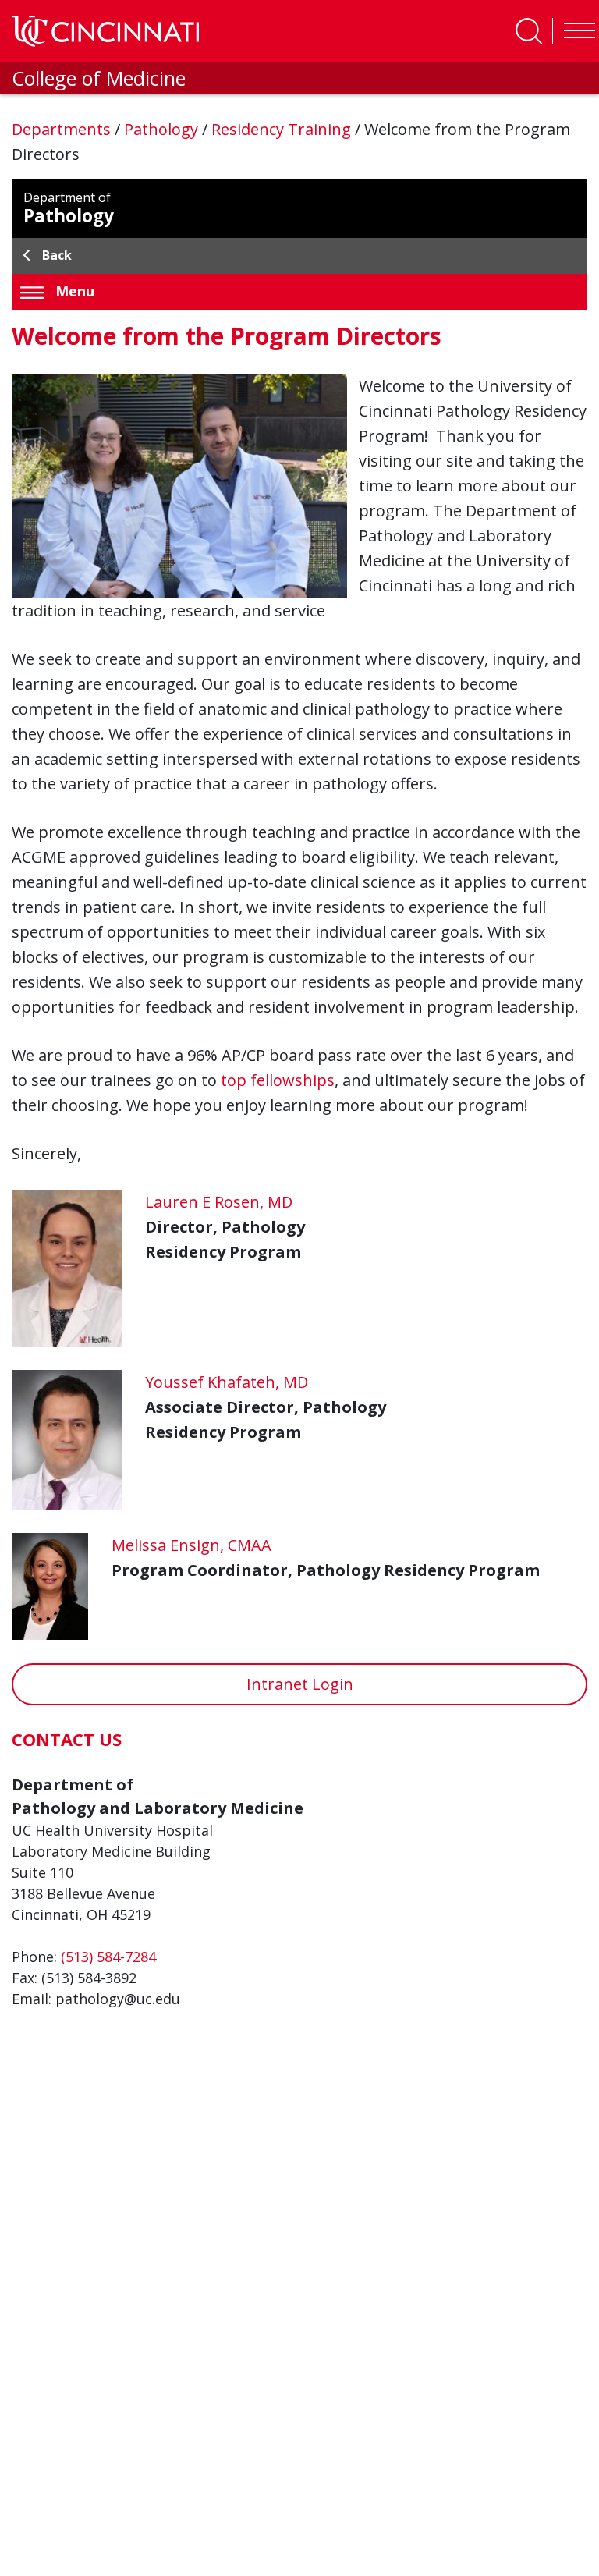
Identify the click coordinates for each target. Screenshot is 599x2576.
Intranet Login (300, 1684)
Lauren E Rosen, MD (219, 1202)
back (57, 255)
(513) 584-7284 (108, 1957)
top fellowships (278, 1080)
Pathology (163, 129)
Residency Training (283, 129)
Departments (63, 129)
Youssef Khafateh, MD (227, 1382)
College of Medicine (99, 78)
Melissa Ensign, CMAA (191, 1545)
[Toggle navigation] (576, 31)
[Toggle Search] (529, 31)
